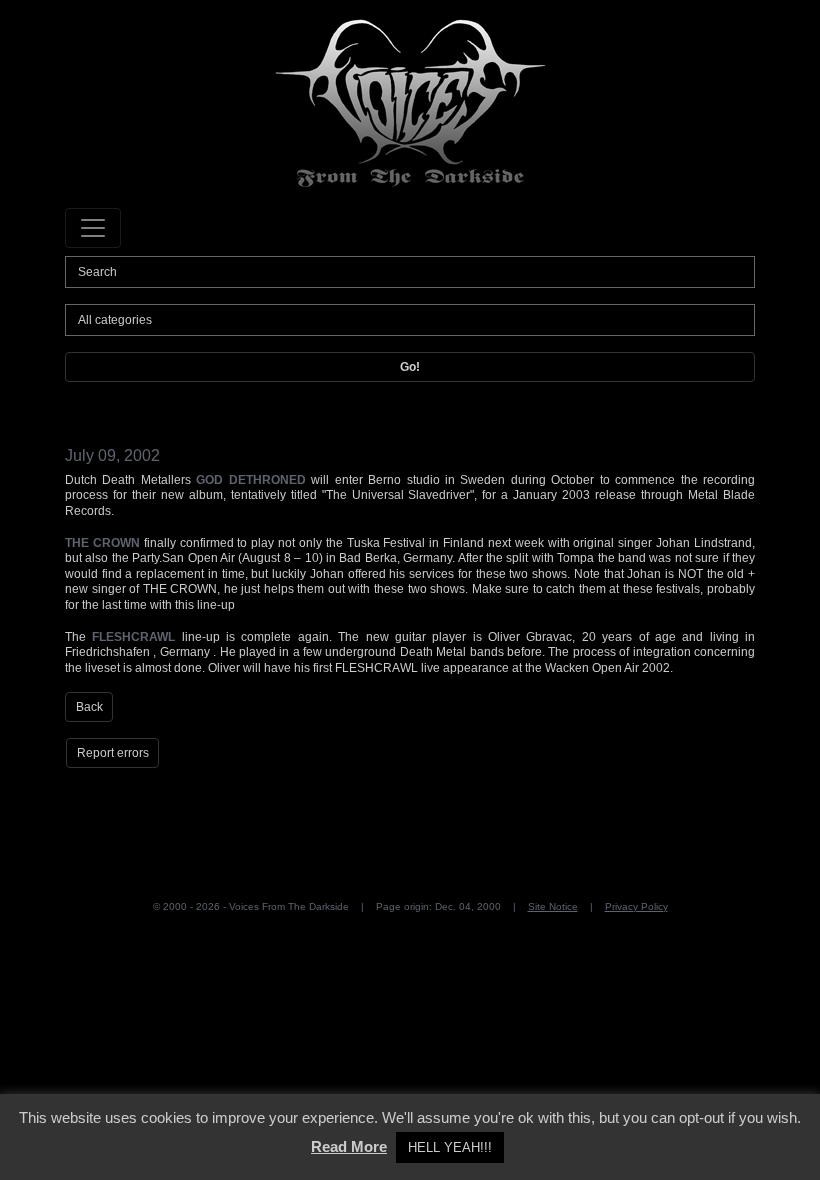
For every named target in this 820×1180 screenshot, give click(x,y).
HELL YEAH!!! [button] (450, 1147)
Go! (410, 367)
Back (89, 707)
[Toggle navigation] (93, 228)
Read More (349, 1146)
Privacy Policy (636, 906)
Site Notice (553, 906)
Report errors (113, 753)
